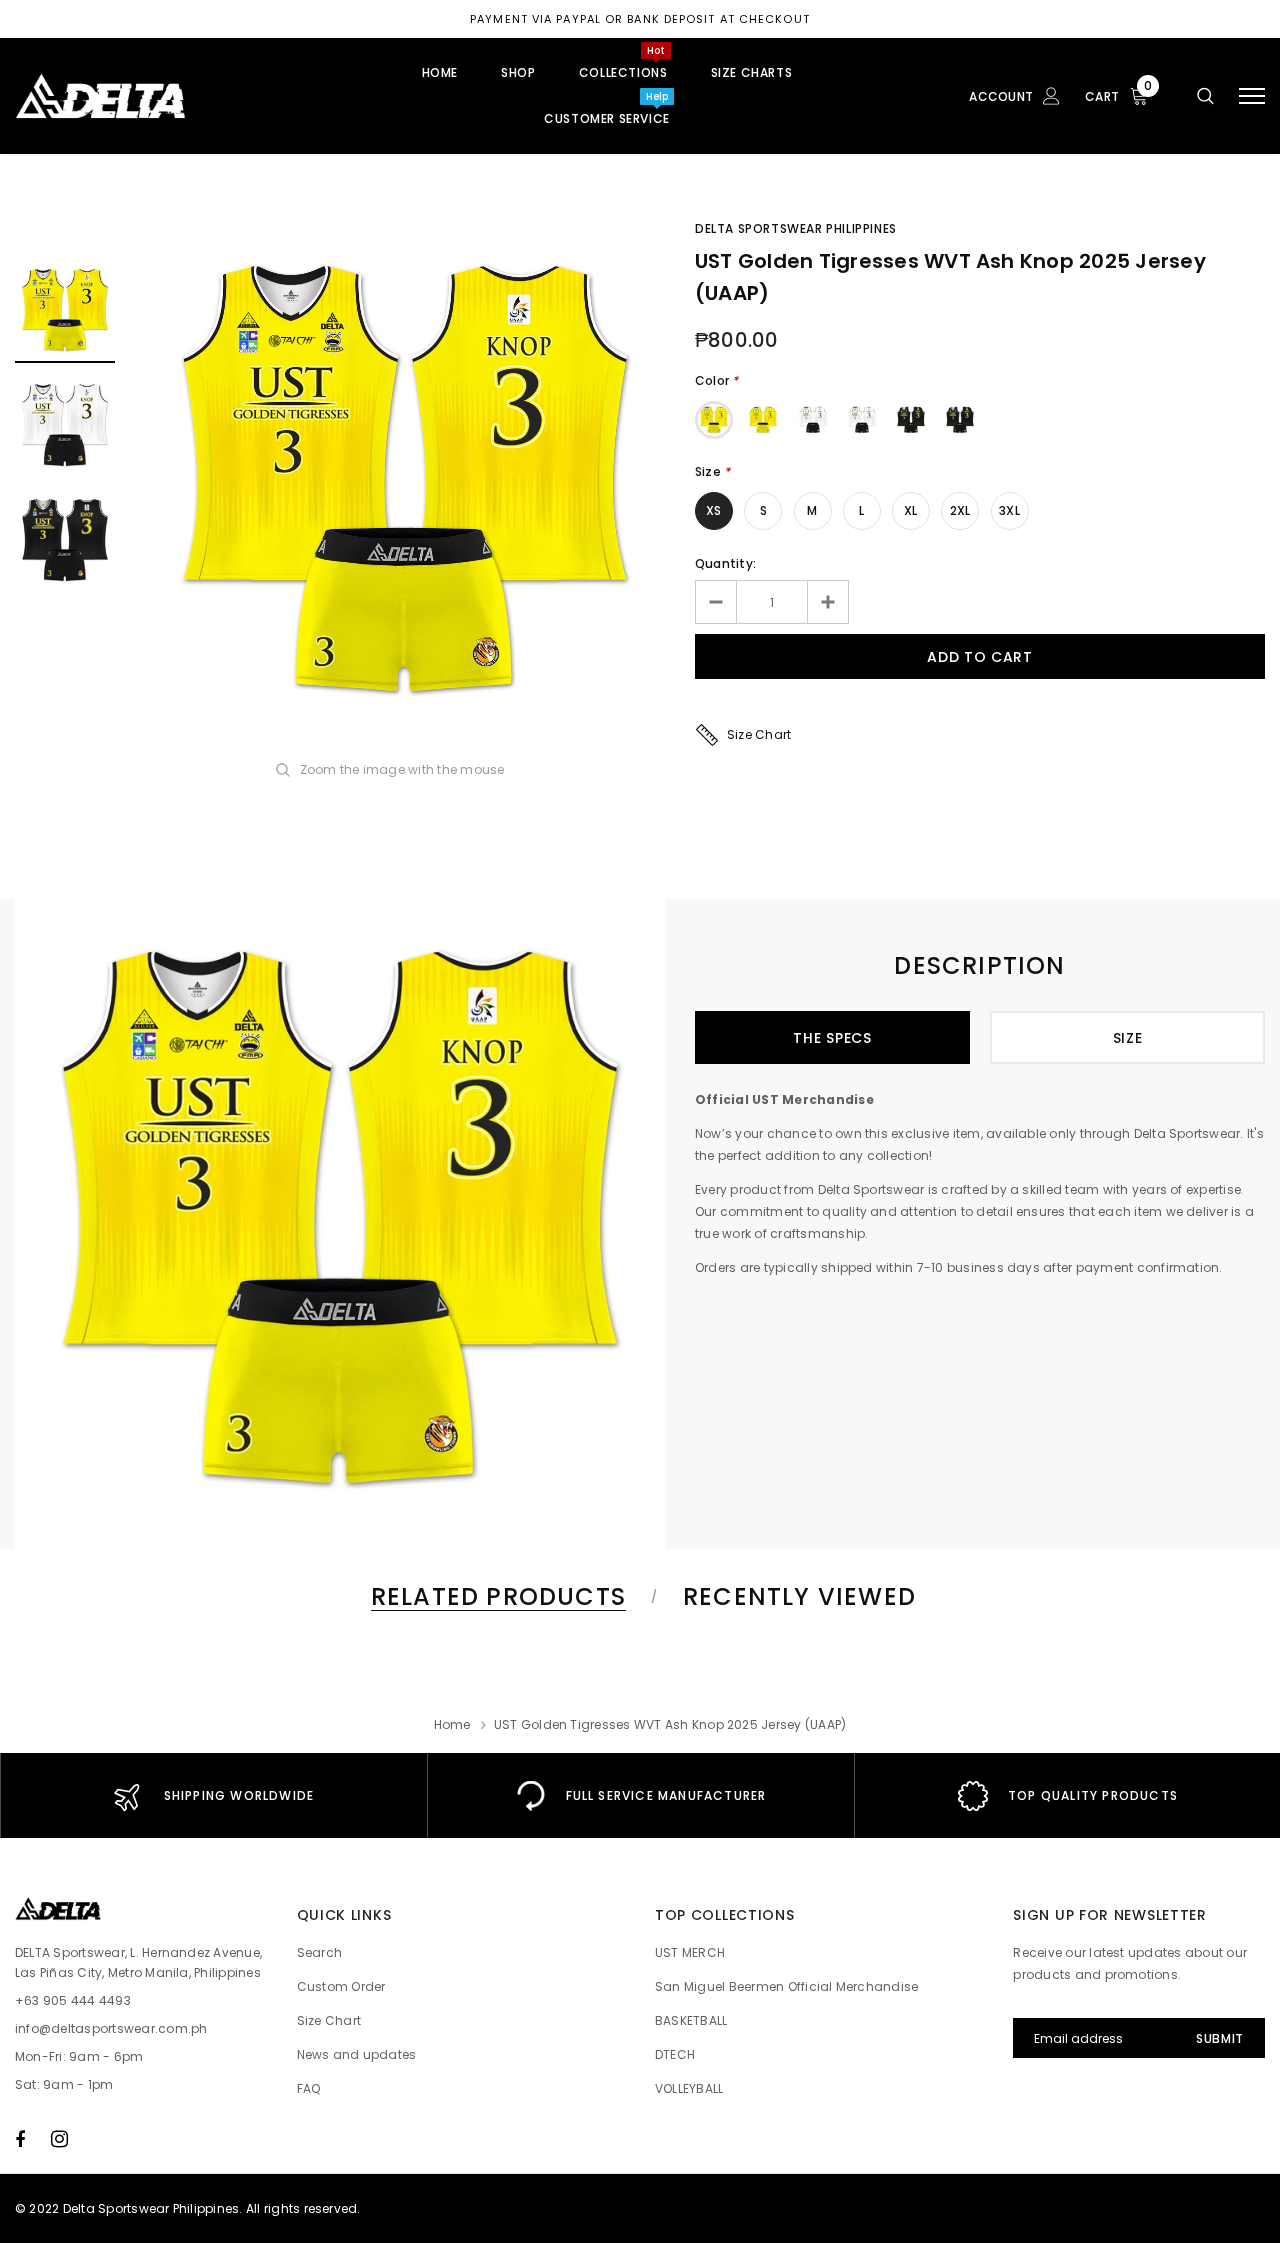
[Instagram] (59, 2139)
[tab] (495, 1596)
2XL (960, 510)
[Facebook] (20, 2139)
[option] (405, 484)
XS (713, 510)
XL (910, 510)
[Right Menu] (1252, 96)
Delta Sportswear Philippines (796, 228)
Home (452, 1724)
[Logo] (166, 96)
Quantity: (725, 563)
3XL (1009, 510)
